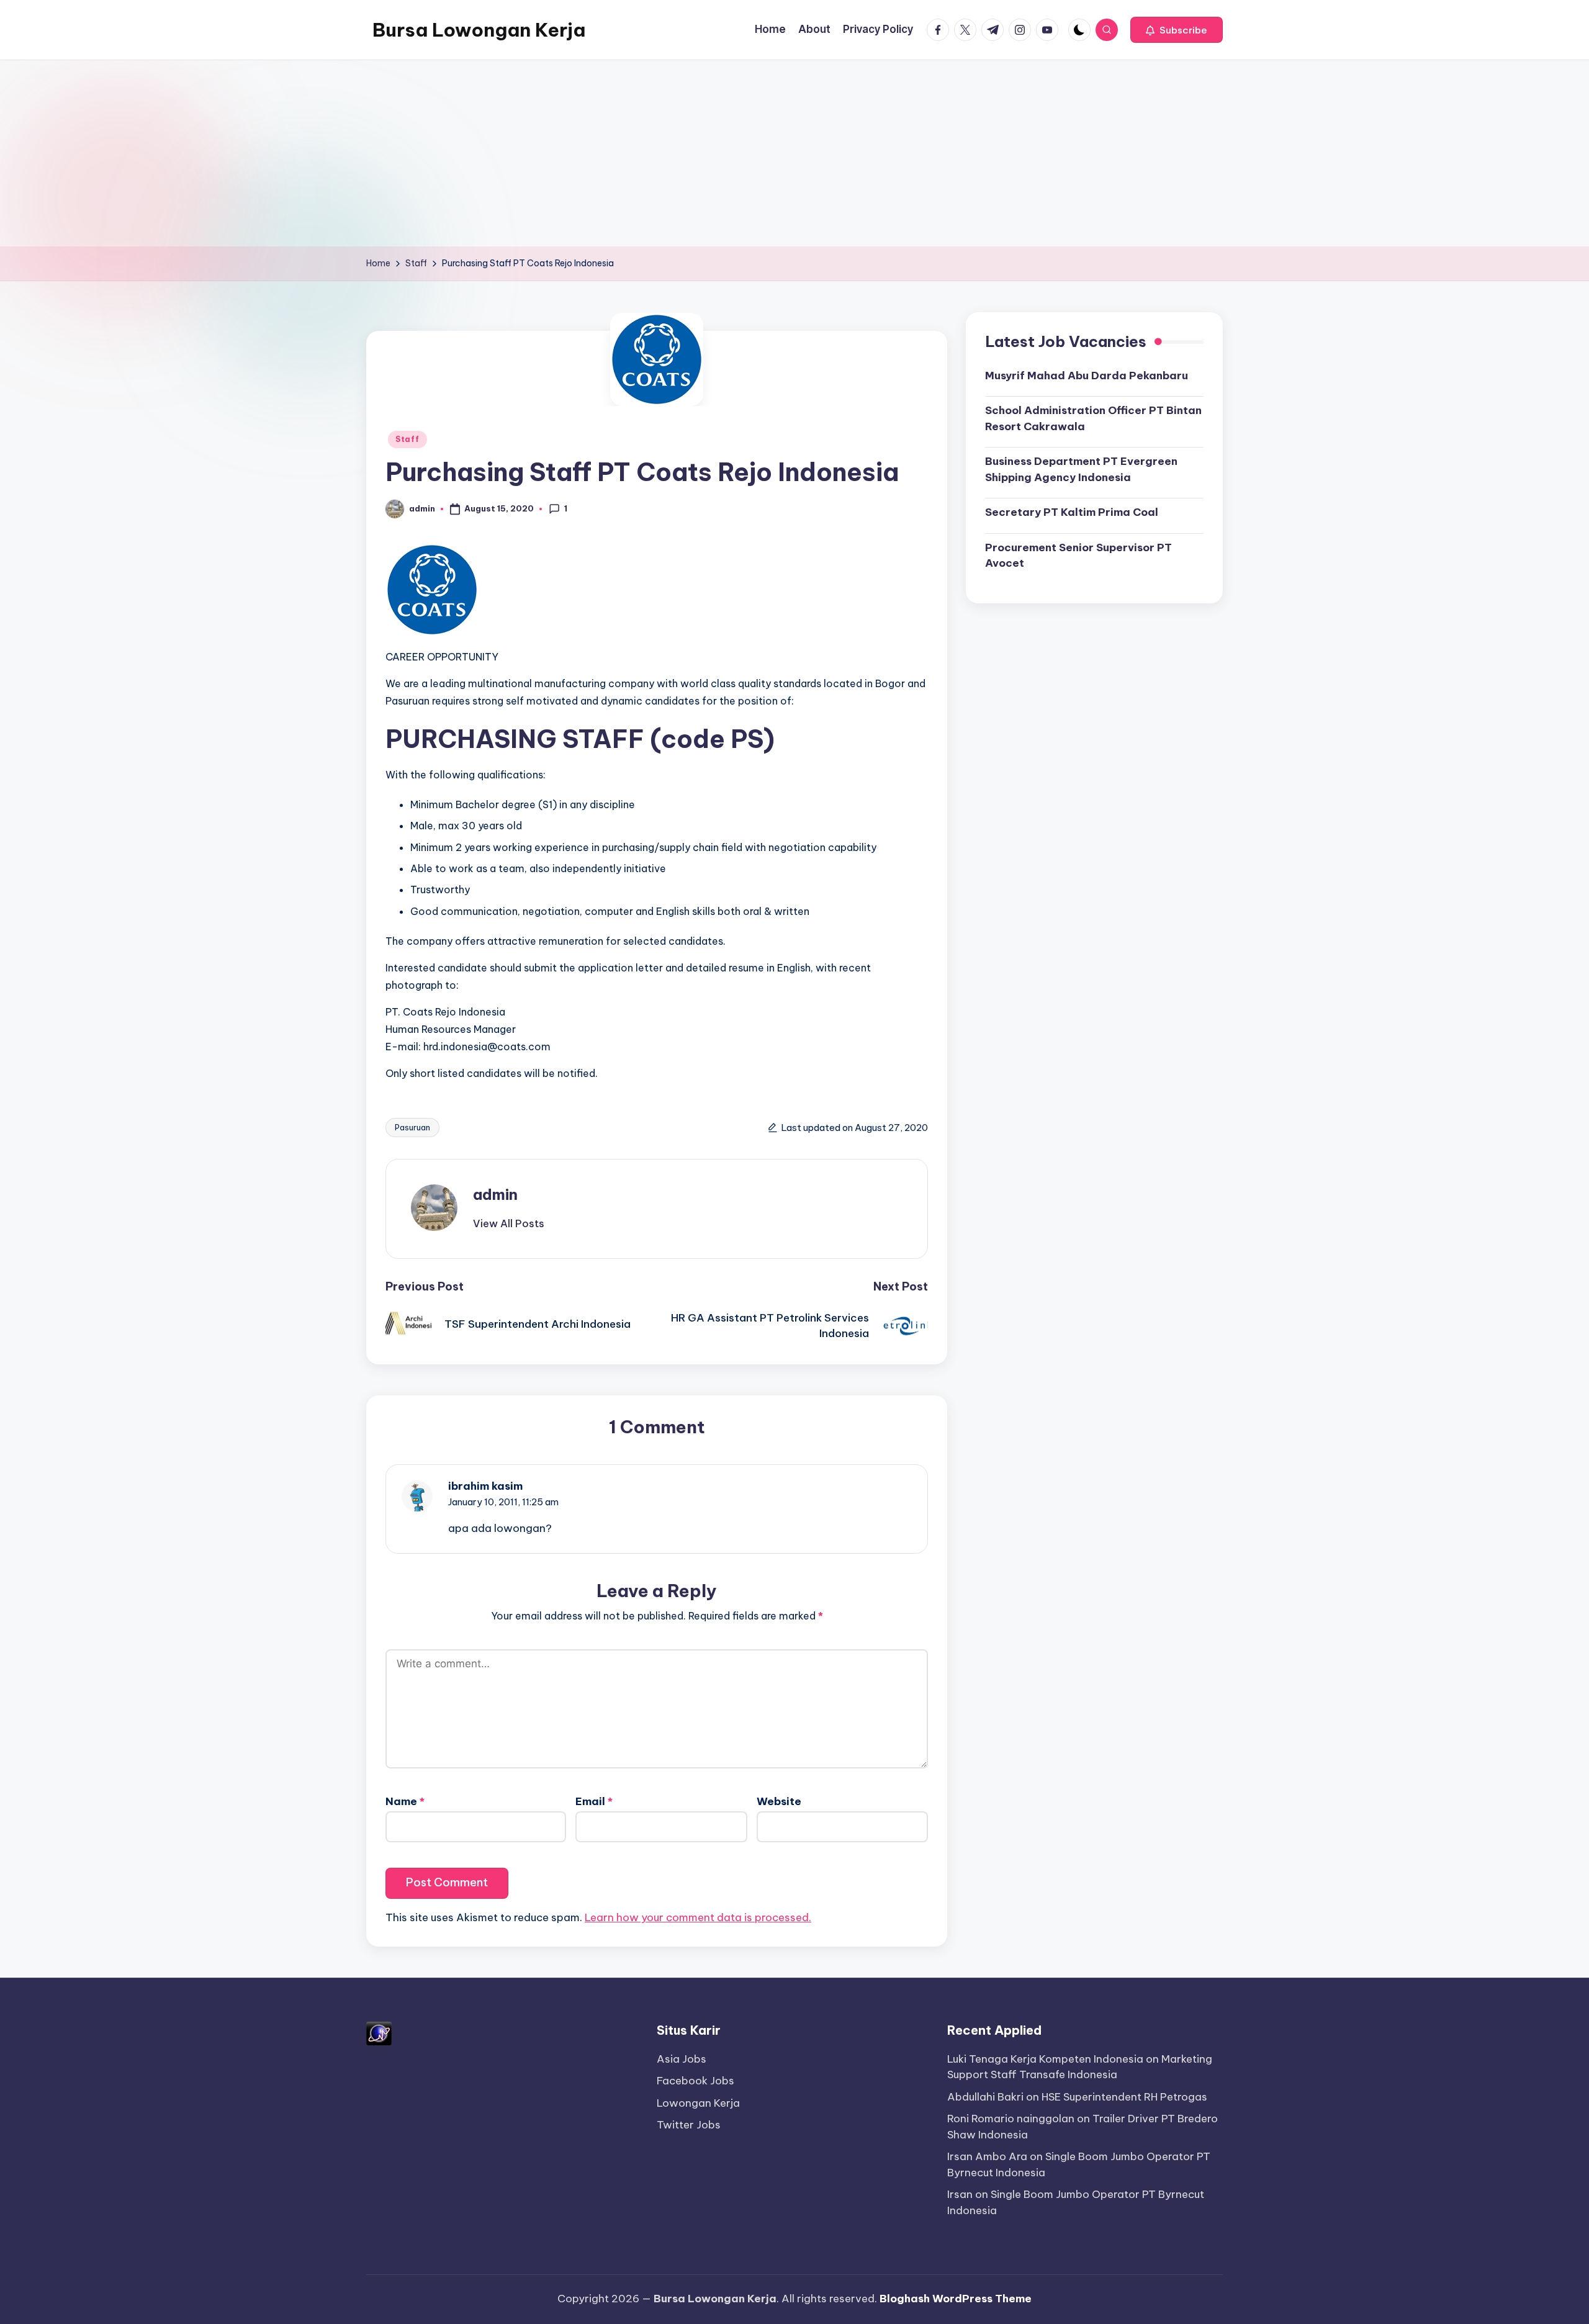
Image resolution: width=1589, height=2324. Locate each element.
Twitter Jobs (689, 2125)
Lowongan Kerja (698, 2103)
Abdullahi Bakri (985, 2097)
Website (779, 1801)
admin (495, 1194)
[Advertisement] (794, 153)
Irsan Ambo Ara (987, 2156)
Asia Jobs (682, 2059)
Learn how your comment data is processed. (698, 1917)
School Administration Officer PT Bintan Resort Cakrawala (1093, 418)
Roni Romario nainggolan (1011, 2119)
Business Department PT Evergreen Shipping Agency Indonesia (1081, 469)
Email (594, 1801)
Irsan (960, 2194)
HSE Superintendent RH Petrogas (1124, 2097)
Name (405, 1801)
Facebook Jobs (695, 2081)
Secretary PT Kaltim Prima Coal (1072, 512)
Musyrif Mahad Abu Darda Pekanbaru (1087, 375)
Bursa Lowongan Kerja (479, 30)
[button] (1177, 30)
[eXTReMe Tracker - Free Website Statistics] (379, 2032)
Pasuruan (412, 1127)
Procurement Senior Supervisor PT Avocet (1078, 555)
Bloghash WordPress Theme (956, 2299)
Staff (407, 439)
